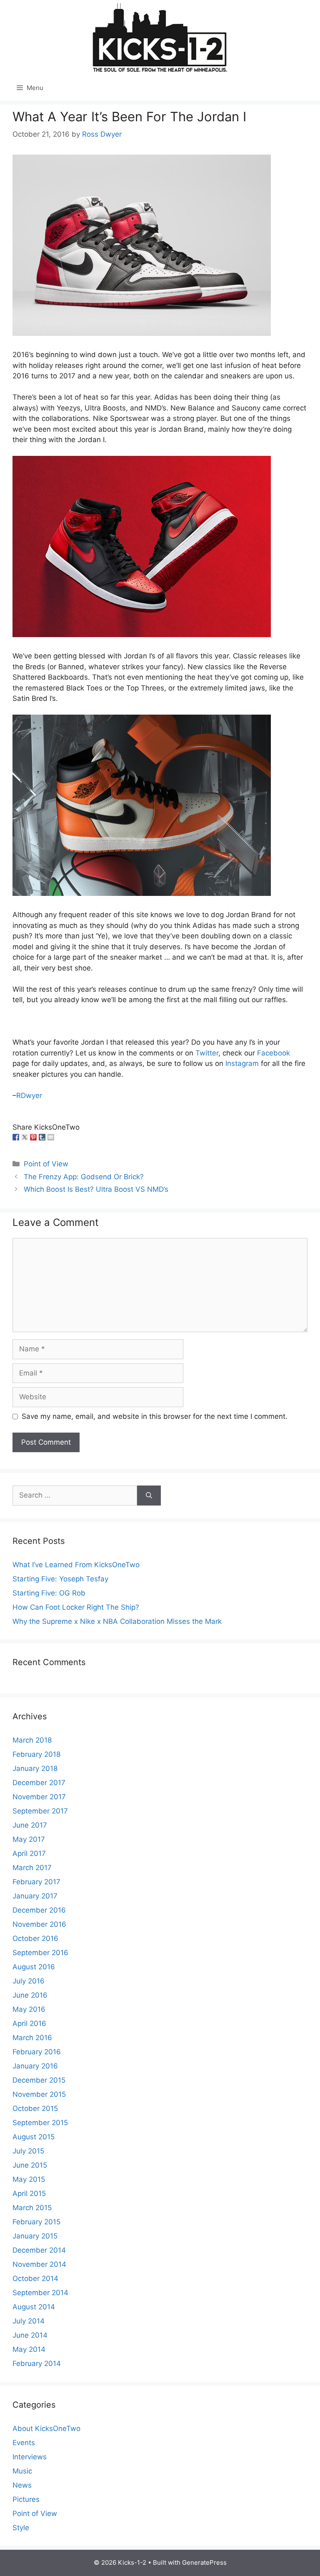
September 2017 (40, 1811)
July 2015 (28, 2151)
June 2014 (30, 2335)
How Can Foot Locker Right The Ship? (76, 1607)
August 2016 (34, 1967)
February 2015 (36, 2222)
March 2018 (32, 1740)
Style (21, 2528)
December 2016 (39, 1910)
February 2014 (37, 2363)
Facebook (274, 1053)
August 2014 (34, 2307)
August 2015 (34, 2137)
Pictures (26, 2499)
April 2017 (29, 1853)
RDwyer (29, 1095)
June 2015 (30, 2165)
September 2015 (40, 2123)
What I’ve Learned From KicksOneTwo (76, 1565)
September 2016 (40, 1953)
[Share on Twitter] (25, 1137)
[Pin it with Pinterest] (33, 1137)
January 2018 (35, 1768)
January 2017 (35, 1896)
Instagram (242, 1063)
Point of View (46, 1164)
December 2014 (39, 2250)
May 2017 (29, 1839)
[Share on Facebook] (16, 1137)
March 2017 (32, 1868)
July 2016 (29, 1981)
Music (22, 2471)
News (22, 2485)
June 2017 (30, 1825)
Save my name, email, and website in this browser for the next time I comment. (155, 1416)
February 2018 (36, 1754)
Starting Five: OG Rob (49, 1593)
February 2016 (37, 2052)
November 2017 (39, 1797)
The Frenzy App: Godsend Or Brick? (84, 1177)
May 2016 (29, 2009)
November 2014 (39, 2264)
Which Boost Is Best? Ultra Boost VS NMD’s (96, 1189)
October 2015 (35, 2108)
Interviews (30, 2457)
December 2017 (39, 1783)
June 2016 (30, 1995)
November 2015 (39, 2094)
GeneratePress (204, 2562)
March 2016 (32, 2038)
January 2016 (35, 2066)
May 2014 (29, 2349)
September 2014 (40, 2293)
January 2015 (35, 2236)
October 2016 (35, 1938)
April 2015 (29, 2193)
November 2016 (39, 1924)
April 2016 (29, 2023)
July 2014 (29, 2321)
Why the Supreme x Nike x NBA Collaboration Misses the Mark (117, 1621)
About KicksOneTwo (46, 2428)
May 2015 (29, 2179)
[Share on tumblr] (42, 1137)
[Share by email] (51, 1137)
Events (24, 2443)
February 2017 (36, 1882)
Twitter (207, 1053)
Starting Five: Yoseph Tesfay (60, 1579)
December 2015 (39, 2080)
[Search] (149, 1496)
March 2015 (32, 2208)
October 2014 (35, 2278)
